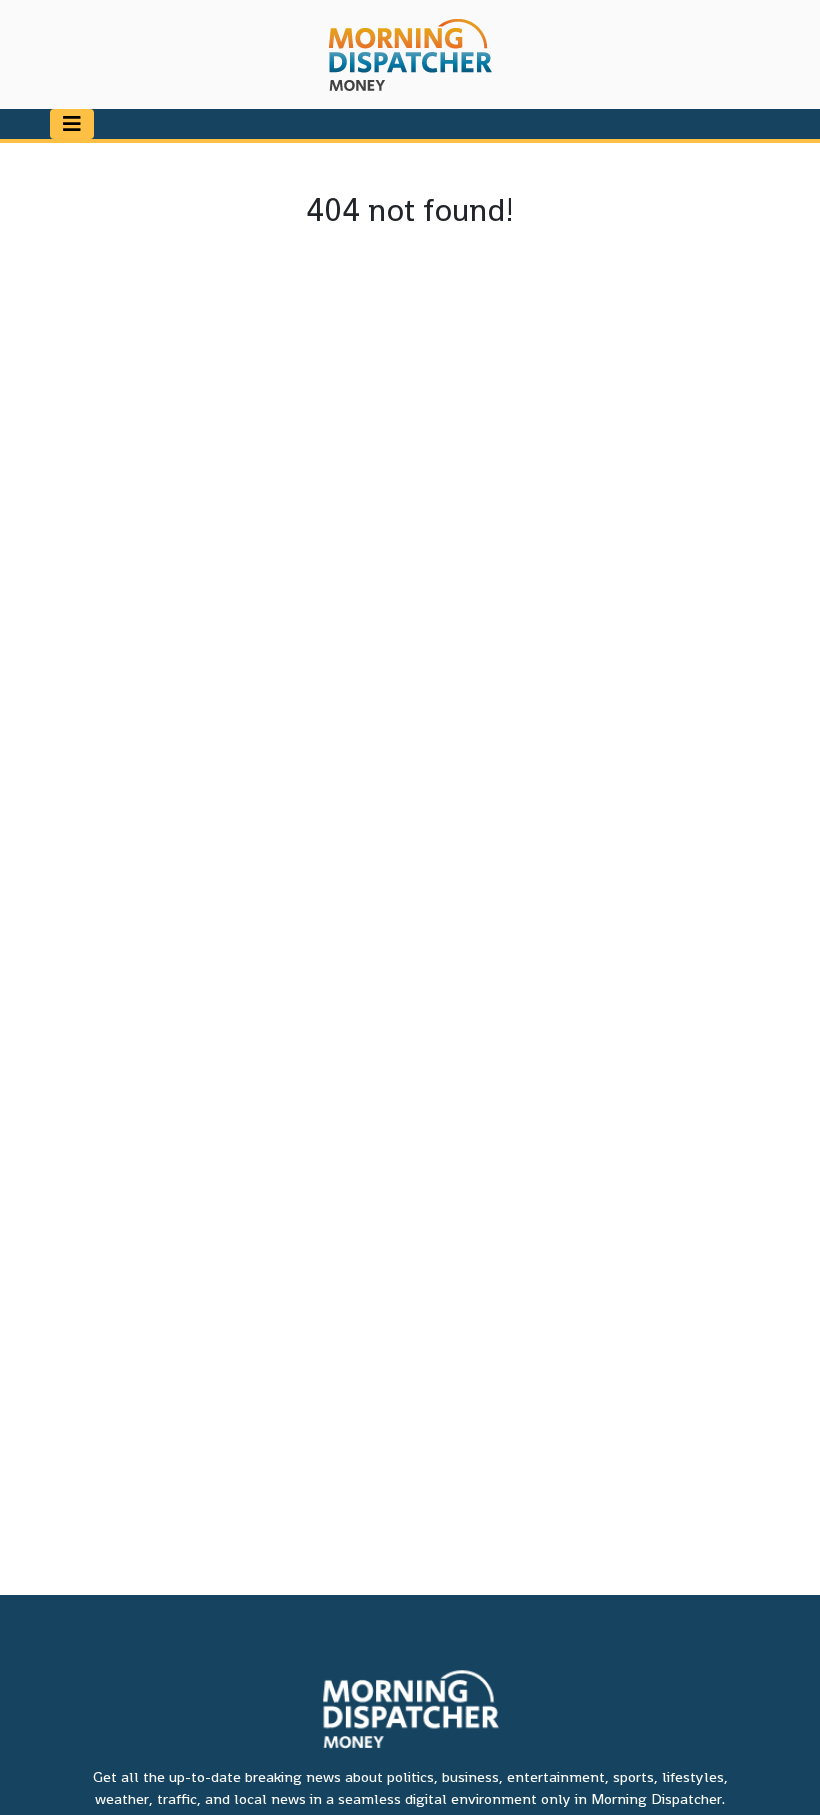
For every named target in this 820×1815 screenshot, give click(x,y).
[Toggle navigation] (72, 124)
